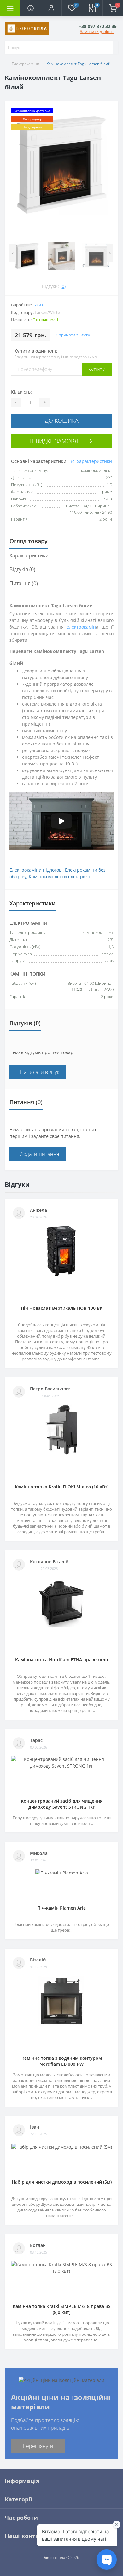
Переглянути (38, 2446)
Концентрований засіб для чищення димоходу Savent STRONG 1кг (62, 1804)
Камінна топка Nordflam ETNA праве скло (62, 1660)
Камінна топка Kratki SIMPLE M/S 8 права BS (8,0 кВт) (62, 2309)
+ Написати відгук (38, 1072)
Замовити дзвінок (97, 31)
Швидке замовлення (61, 441)
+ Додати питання (38, 1154)
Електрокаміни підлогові (36, 870)
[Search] (109, 47)
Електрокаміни (26, 64)
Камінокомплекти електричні (61, 877)
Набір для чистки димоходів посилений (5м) (62, 2182)
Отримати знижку (73, 335)
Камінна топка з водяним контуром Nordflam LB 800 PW (62, 2061)
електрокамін (81, 627)
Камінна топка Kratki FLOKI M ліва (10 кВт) (62, 1487)
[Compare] (111, 286)
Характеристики (29, 555)
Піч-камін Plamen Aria (61, 1908)
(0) (63, 286)
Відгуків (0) (22, 569)
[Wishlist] (97, 286)
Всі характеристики (91, 461)
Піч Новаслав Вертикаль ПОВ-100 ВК (62, 1308)
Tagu (38, 305)
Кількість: (21, 392)
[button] (51, 8)
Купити (97, 369)
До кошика (62, 420)
